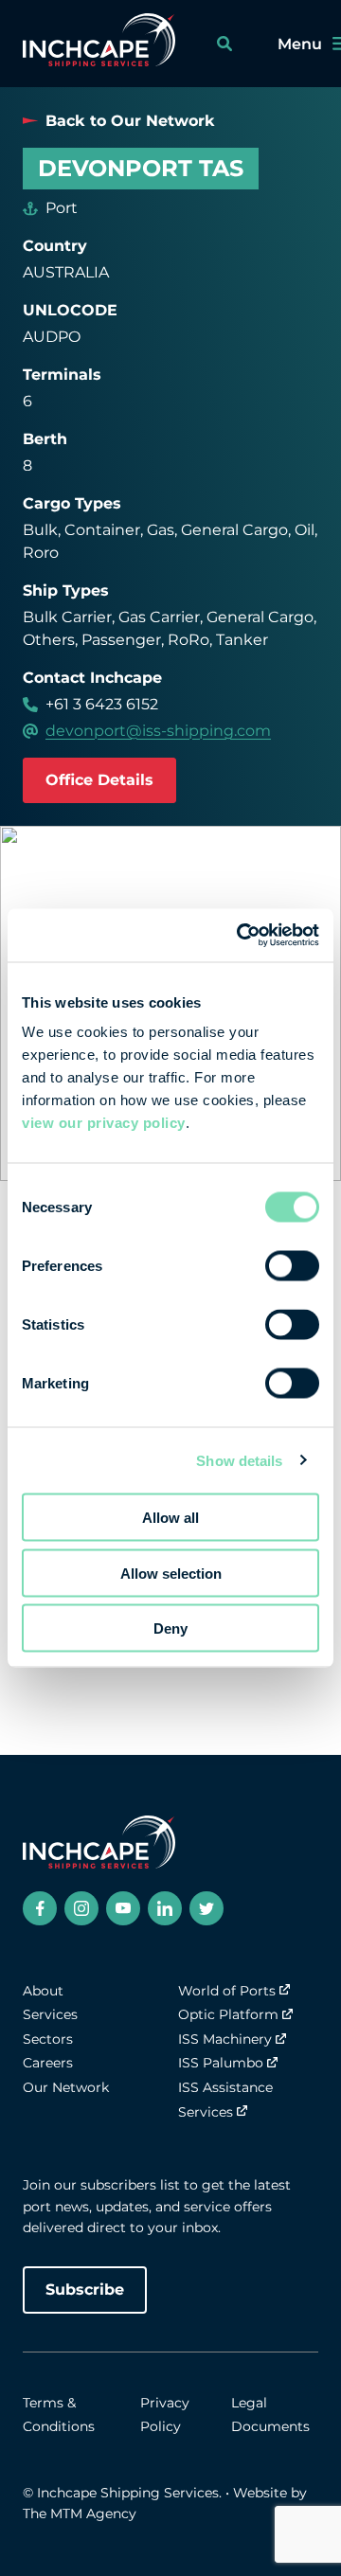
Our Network (66, 2087)
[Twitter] (206, 1908)
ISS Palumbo (221, 2063)
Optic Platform (228, 2014)
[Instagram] (81, 1908)
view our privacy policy (104, 1123)
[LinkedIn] (165, 1908)
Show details (239, 1460)
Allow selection (171, 1573)
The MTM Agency (80, 2513)
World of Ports (227, 1991)
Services (50, 2014)
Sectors (48, 2039)
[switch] (292, 1266)
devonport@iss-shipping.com (158, 731)
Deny (170, 1628)
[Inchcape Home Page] (99, 44)
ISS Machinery (225, 2039)
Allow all (170, 1518)
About (43, 1991)
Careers (48, 2063)
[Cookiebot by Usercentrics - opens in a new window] (241, 936)
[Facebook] (40, 1908)
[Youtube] (123, 1908)
